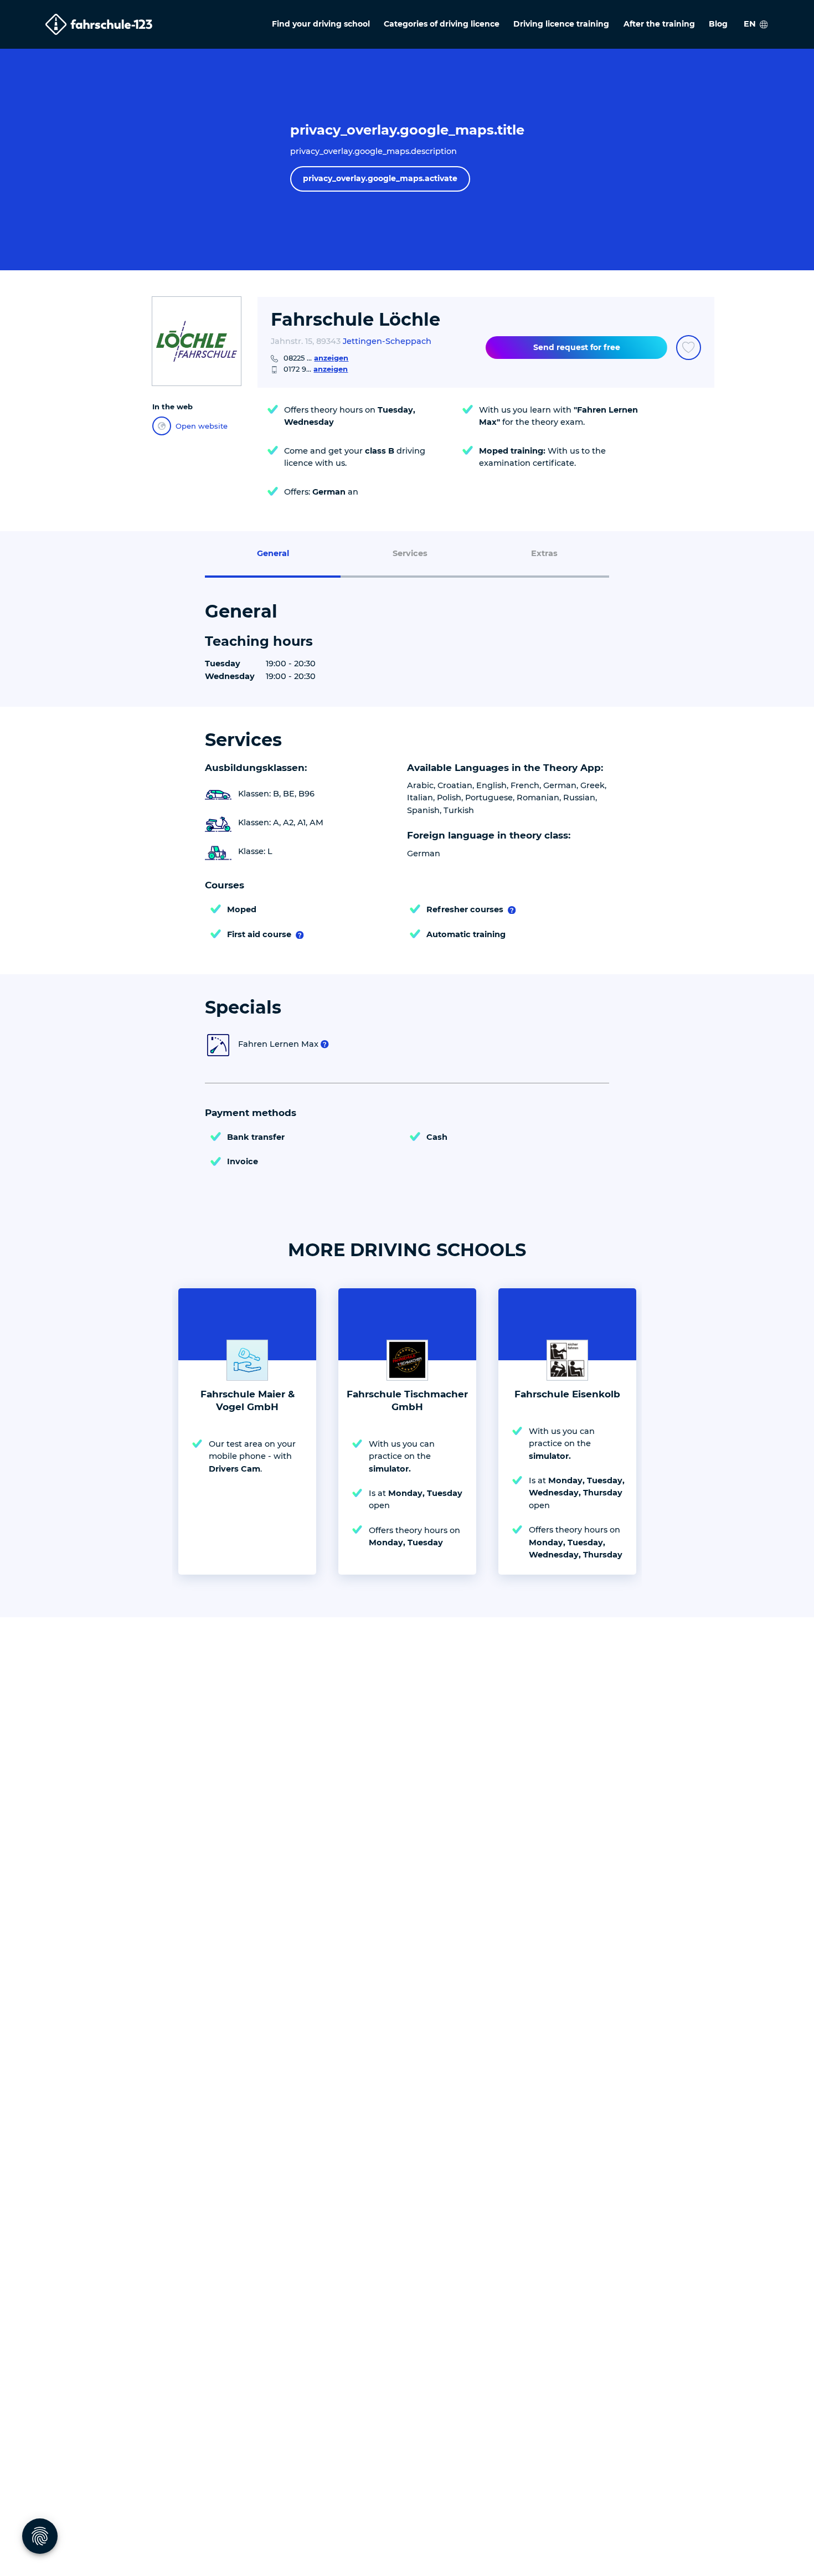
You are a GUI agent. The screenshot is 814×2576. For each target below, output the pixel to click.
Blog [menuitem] (718, 24)
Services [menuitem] (410, 553)
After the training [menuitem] (659, 24)
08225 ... (316, 358)
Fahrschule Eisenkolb (567, 1394)
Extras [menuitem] (544, 553)
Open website (202, 426)
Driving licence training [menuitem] (561, 24)
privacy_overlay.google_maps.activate (380, 178)
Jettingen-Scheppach (387, 341)
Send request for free (577, 347)
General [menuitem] (273, 553)
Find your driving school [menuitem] (321, 24)
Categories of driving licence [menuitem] (442, 24)
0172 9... (316, 369)
